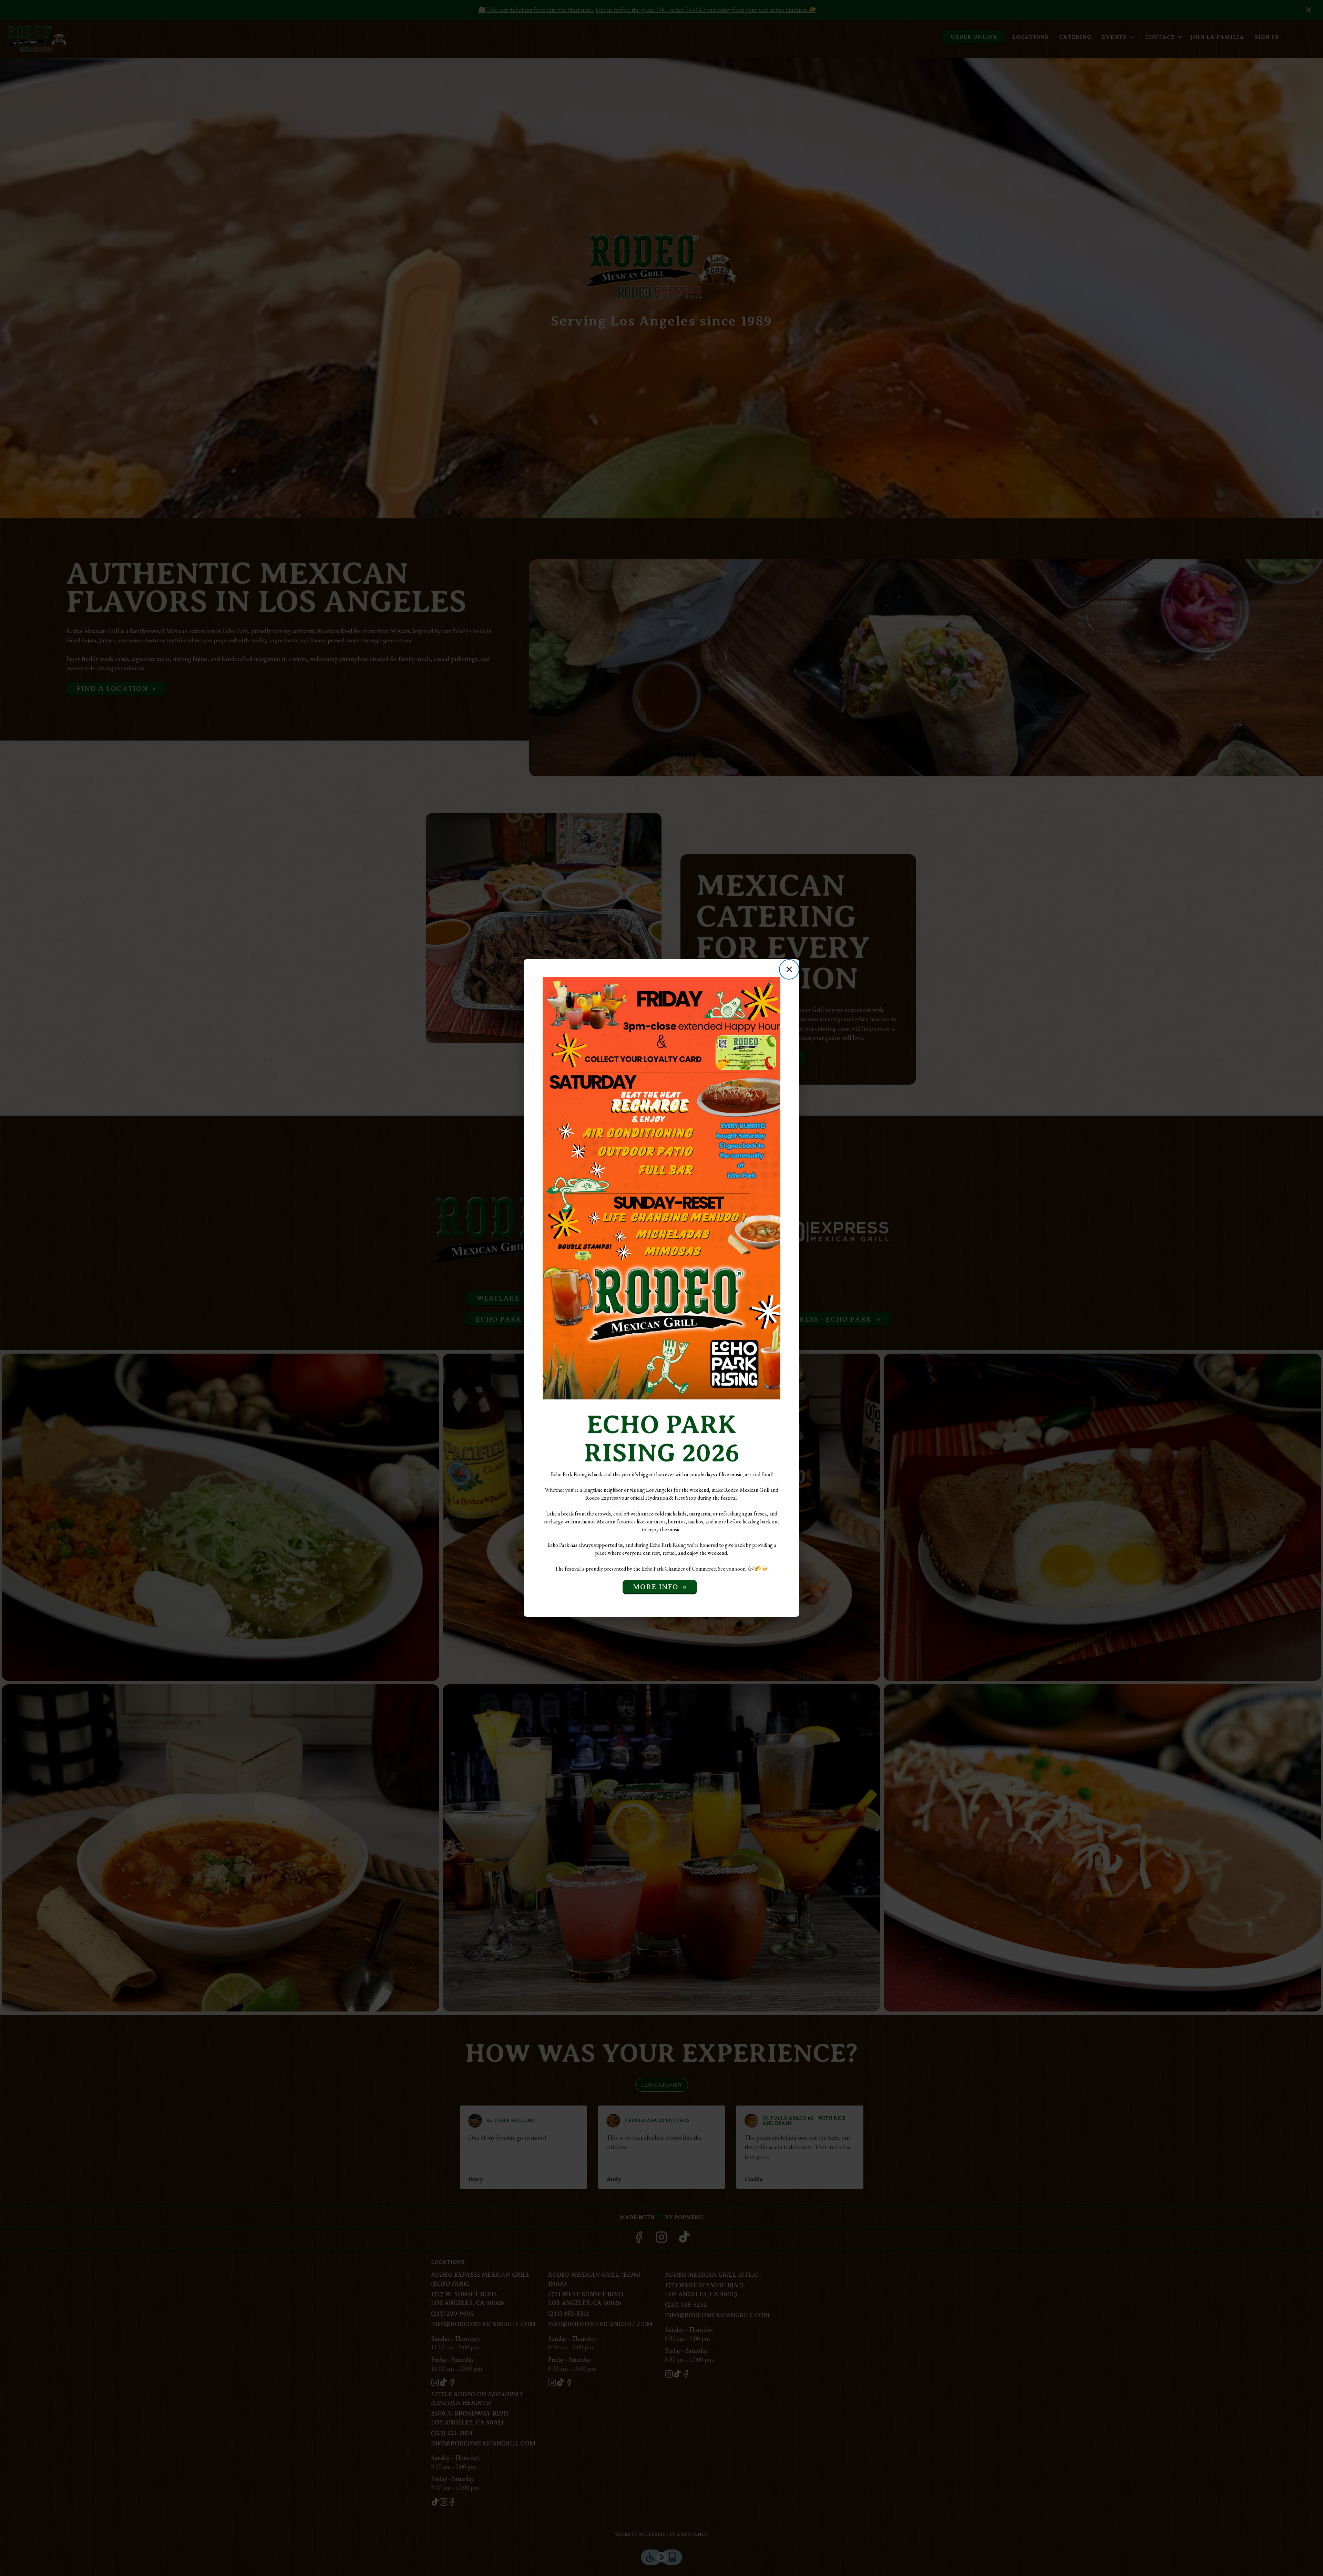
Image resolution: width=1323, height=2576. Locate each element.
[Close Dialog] (789, 969)
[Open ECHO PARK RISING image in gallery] (773, 983)
